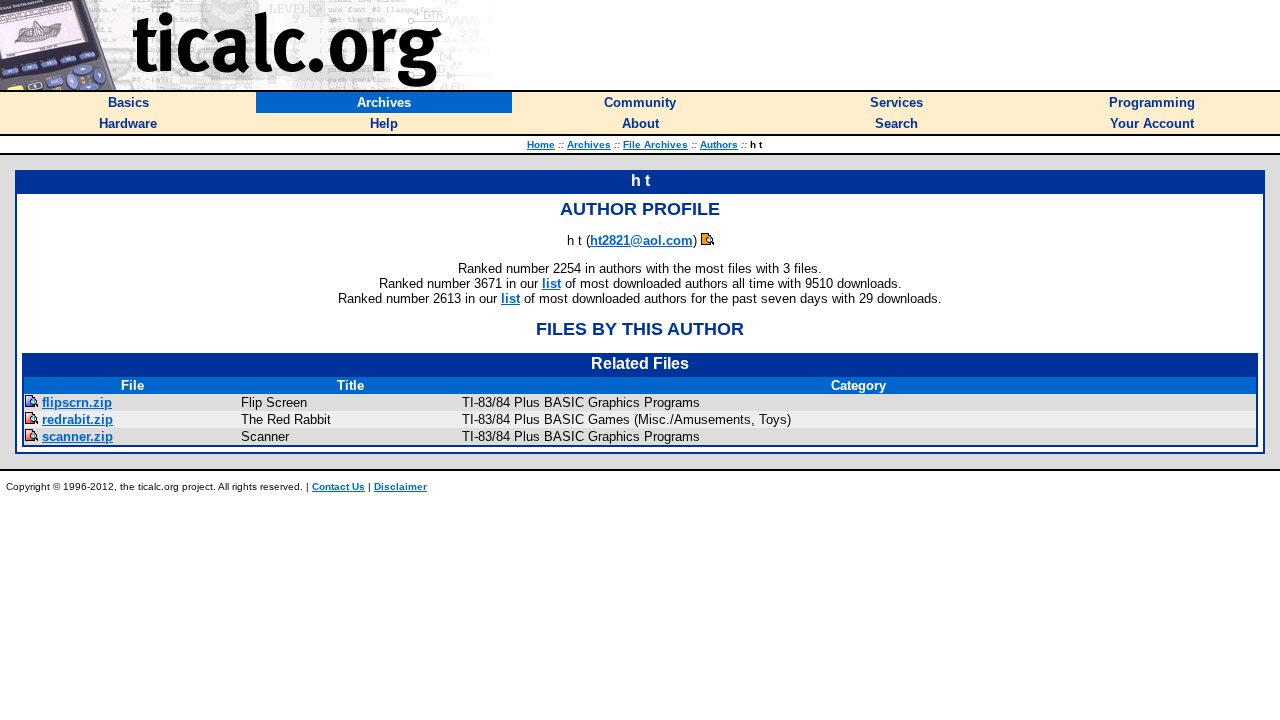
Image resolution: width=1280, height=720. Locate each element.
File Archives (655, 144)
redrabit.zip (77, 419)
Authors (719, 144)
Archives (589, 144)
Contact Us (338, 486)
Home (541, 144)
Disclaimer (400, 486)
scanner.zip (77, 436)
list (551, 283)
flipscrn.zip (77, 402)
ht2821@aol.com (641, 240)
